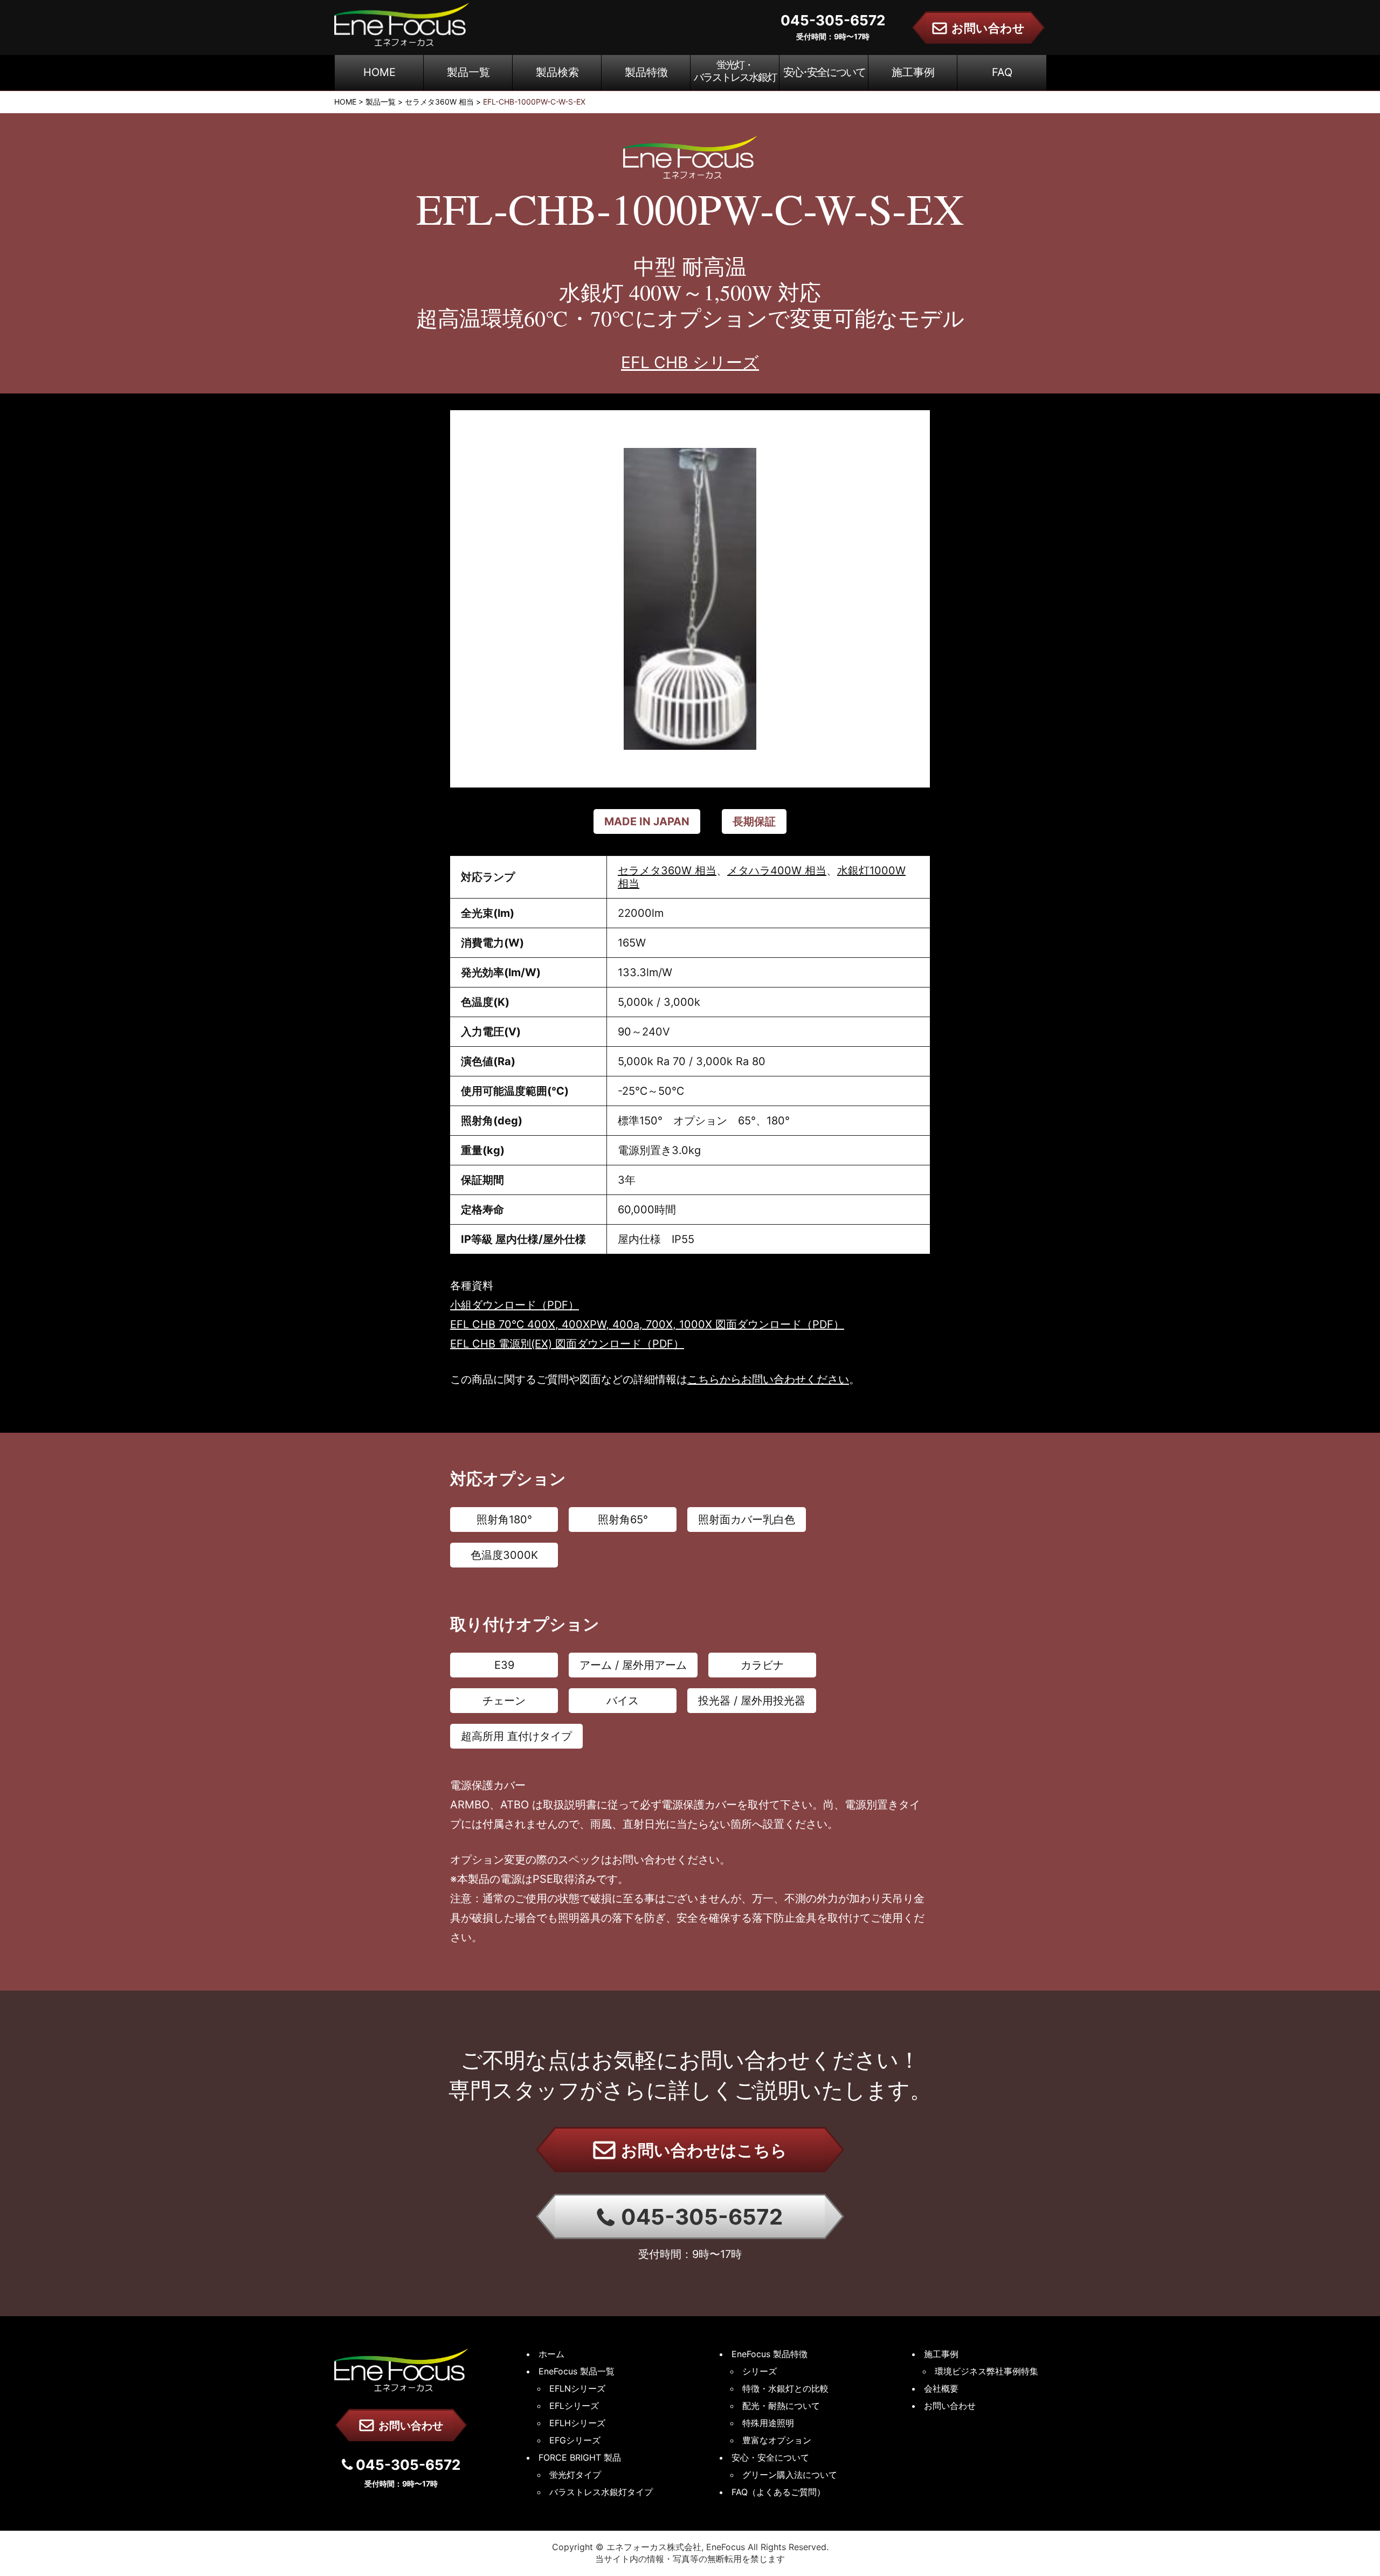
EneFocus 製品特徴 (770, 2354)
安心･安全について (824, 72)
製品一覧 (468, 72)
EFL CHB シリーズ (690, 362)
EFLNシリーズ (577, 2388)
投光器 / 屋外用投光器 (752, 1701)
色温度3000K (504, 1555)
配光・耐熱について (781, 2406)
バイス (623, 1701)
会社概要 (941, 2388)
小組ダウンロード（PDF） (515, 1305)
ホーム (551, 2354)
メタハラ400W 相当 (777, 871)
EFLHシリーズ (577, 2423)
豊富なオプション (777, 2440)
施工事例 (913, 72)
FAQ (1002, 72)
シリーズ (760, 2371)
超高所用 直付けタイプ (516, 1736)
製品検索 (557, 72)
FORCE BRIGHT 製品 (580, 2457)
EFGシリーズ (575, 2440)
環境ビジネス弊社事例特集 (986, 2371)
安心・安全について (770, 2457)
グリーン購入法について (790, 2475)
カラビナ (762, 1665)
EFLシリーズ (574, 2406)
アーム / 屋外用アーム (633, 1665)
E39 (504, 1665)
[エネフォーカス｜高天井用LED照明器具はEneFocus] (402, 23)
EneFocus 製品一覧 (577, 2371)
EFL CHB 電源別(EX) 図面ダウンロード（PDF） (567, 1344)
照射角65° (623, 1520)
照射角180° (504, 1520)
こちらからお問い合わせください (768, 1379)
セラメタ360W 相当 (667, 871)
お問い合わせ (409, 2426)
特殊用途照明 (768, 2423)
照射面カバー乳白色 (747, 1520)
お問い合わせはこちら (702, 2150)
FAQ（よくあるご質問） (778, 2492)
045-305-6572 (699, 2217)
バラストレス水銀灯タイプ (601, 2492)
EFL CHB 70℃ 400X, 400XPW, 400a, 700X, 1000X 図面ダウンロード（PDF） (647, 1324)
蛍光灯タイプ (575, 2475)
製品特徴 (646, 72)
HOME (379, 72)
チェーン (504, 1701)
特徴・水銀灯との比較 (785, 2388)
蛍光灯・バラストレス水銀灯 (735, 71)
